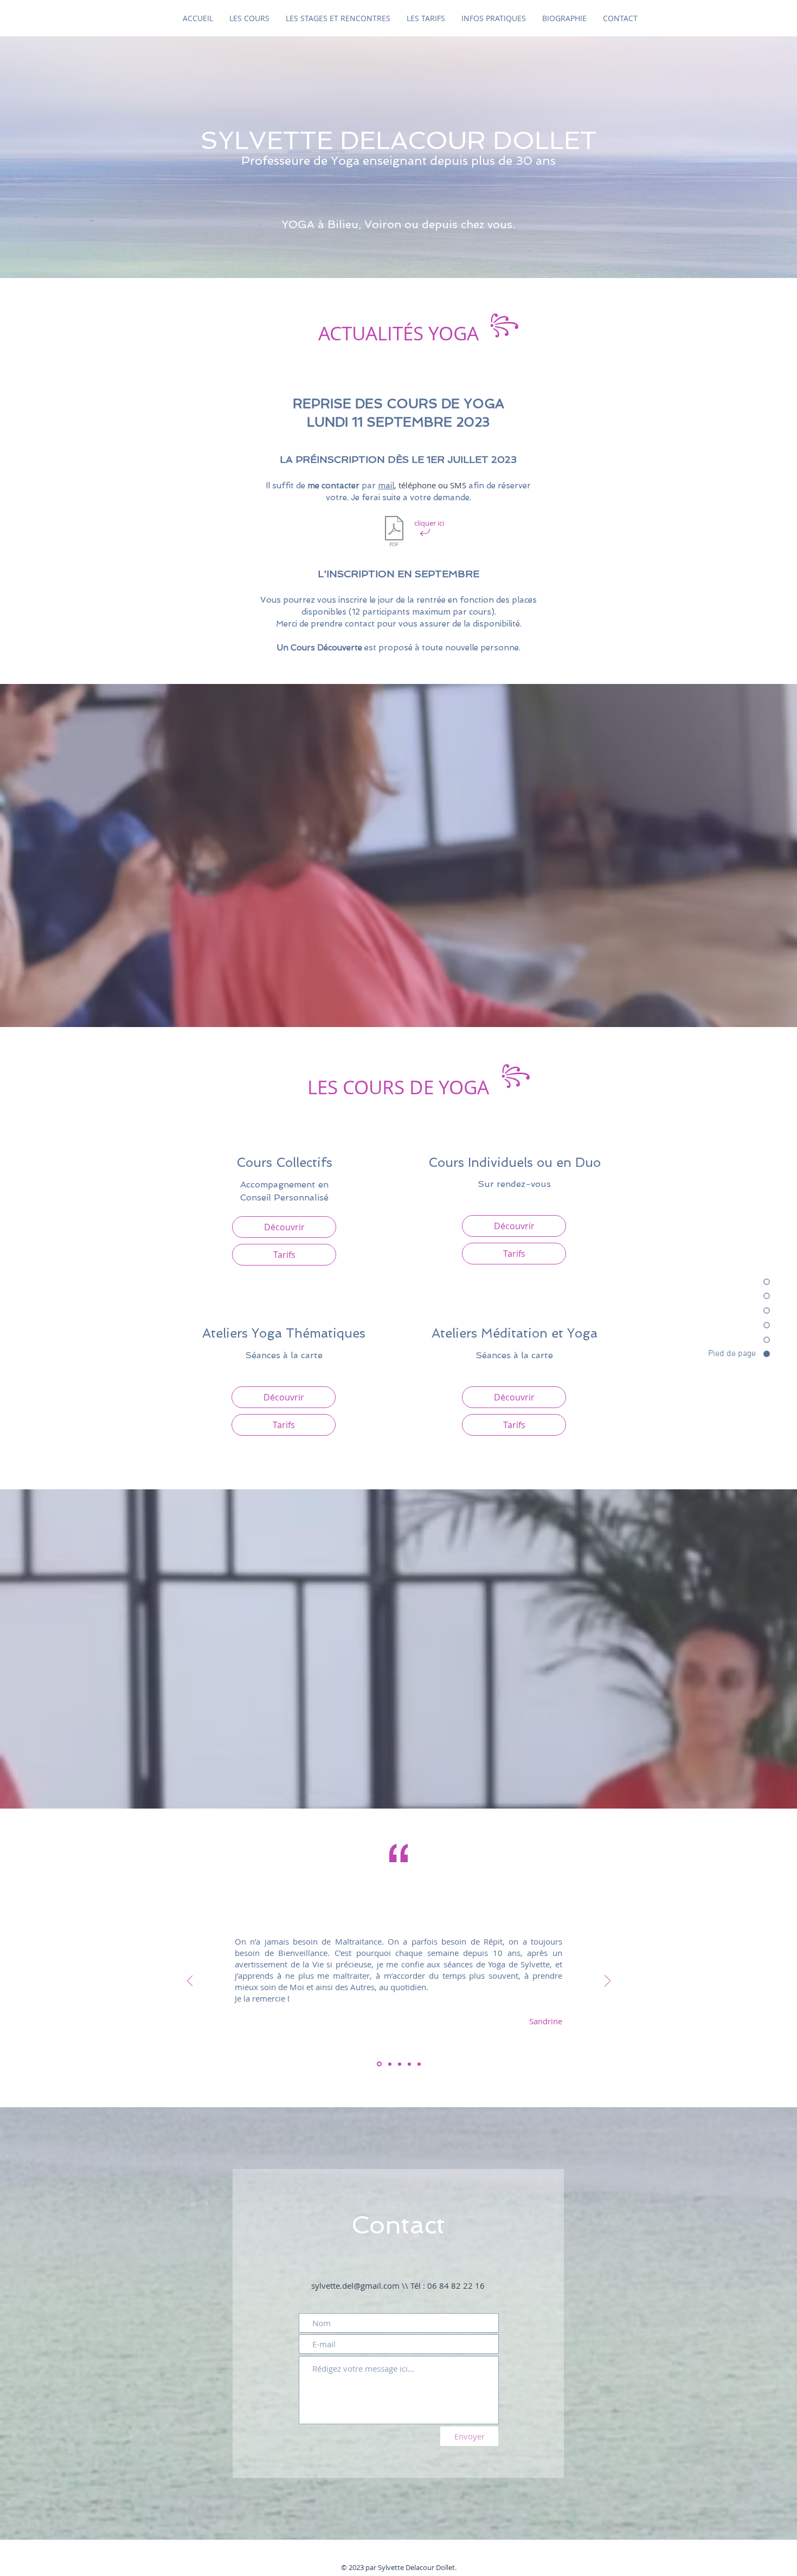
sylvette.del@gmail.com (355, 2286)
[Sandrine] (378, 2064)
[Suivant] (608, 1981)
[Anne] (419, 2064)
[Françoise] (409, 2064)
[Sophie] (400, 2064)
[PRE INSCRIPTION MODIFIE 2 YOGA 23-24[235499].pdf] (394, 532)
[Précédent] (190, 1981)
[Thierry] (389, 2064)
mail (386, 486)
